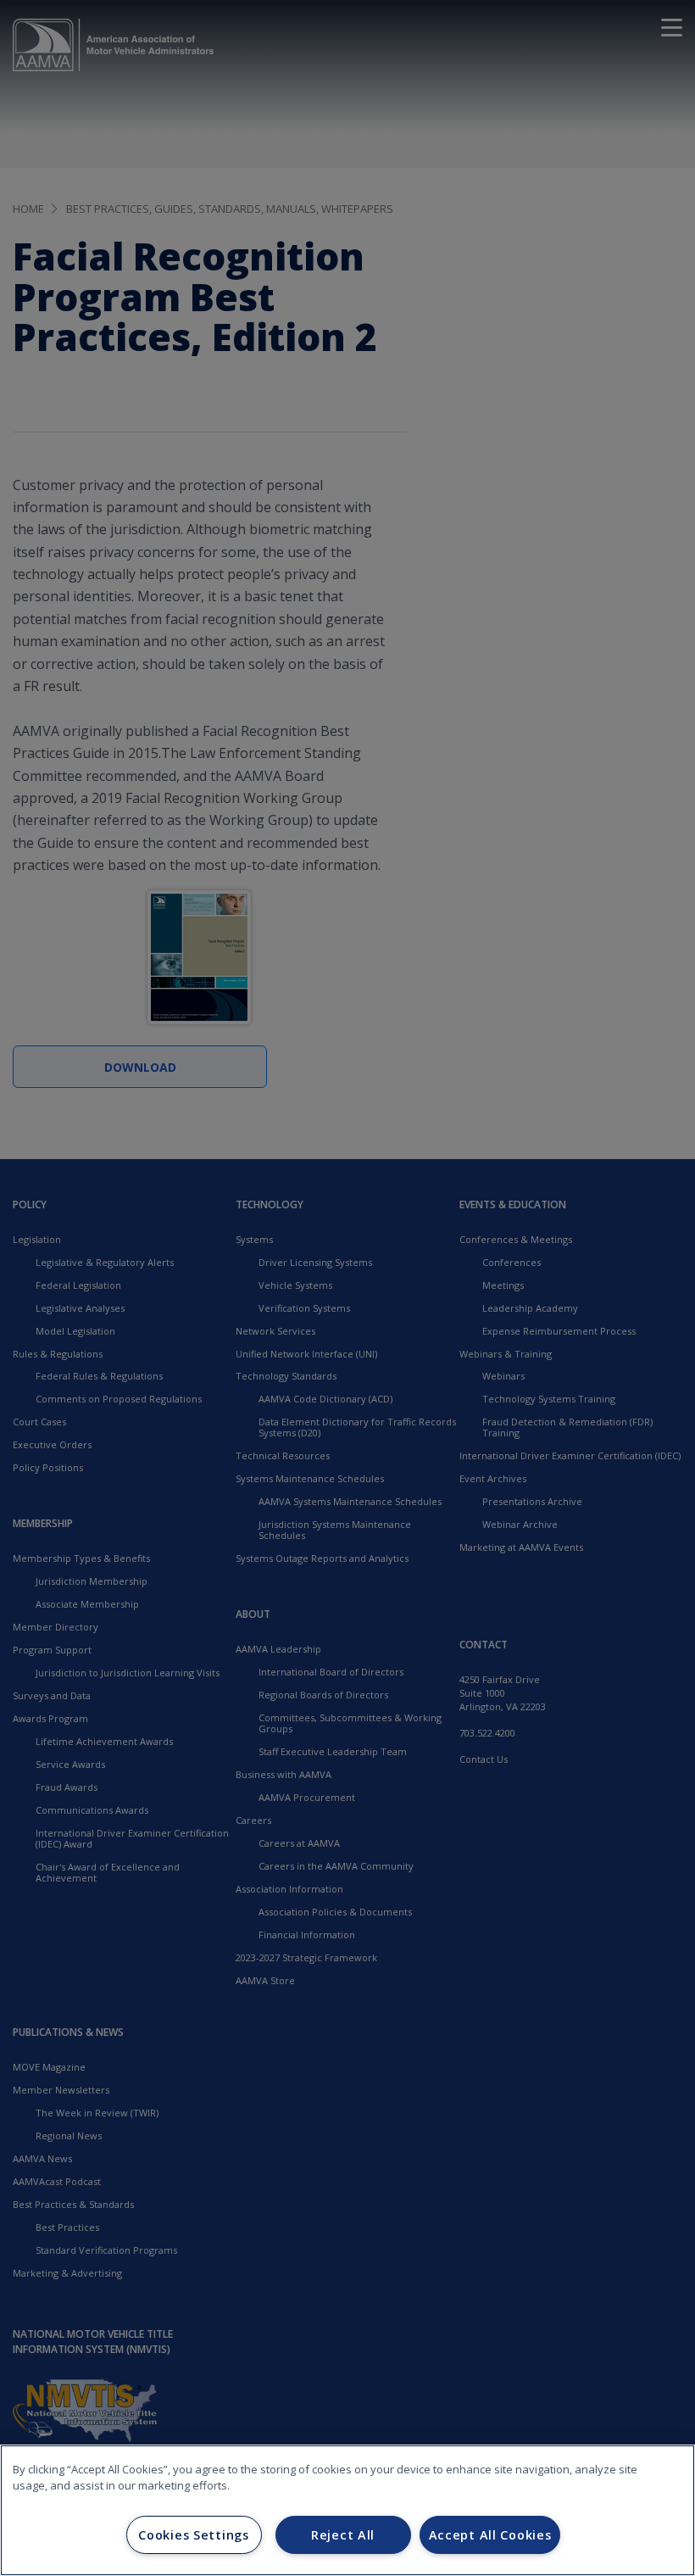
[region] (347, 2510)
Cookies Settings (194, 2535)
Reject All (343, 2535)
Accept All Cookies (490, 2535)
